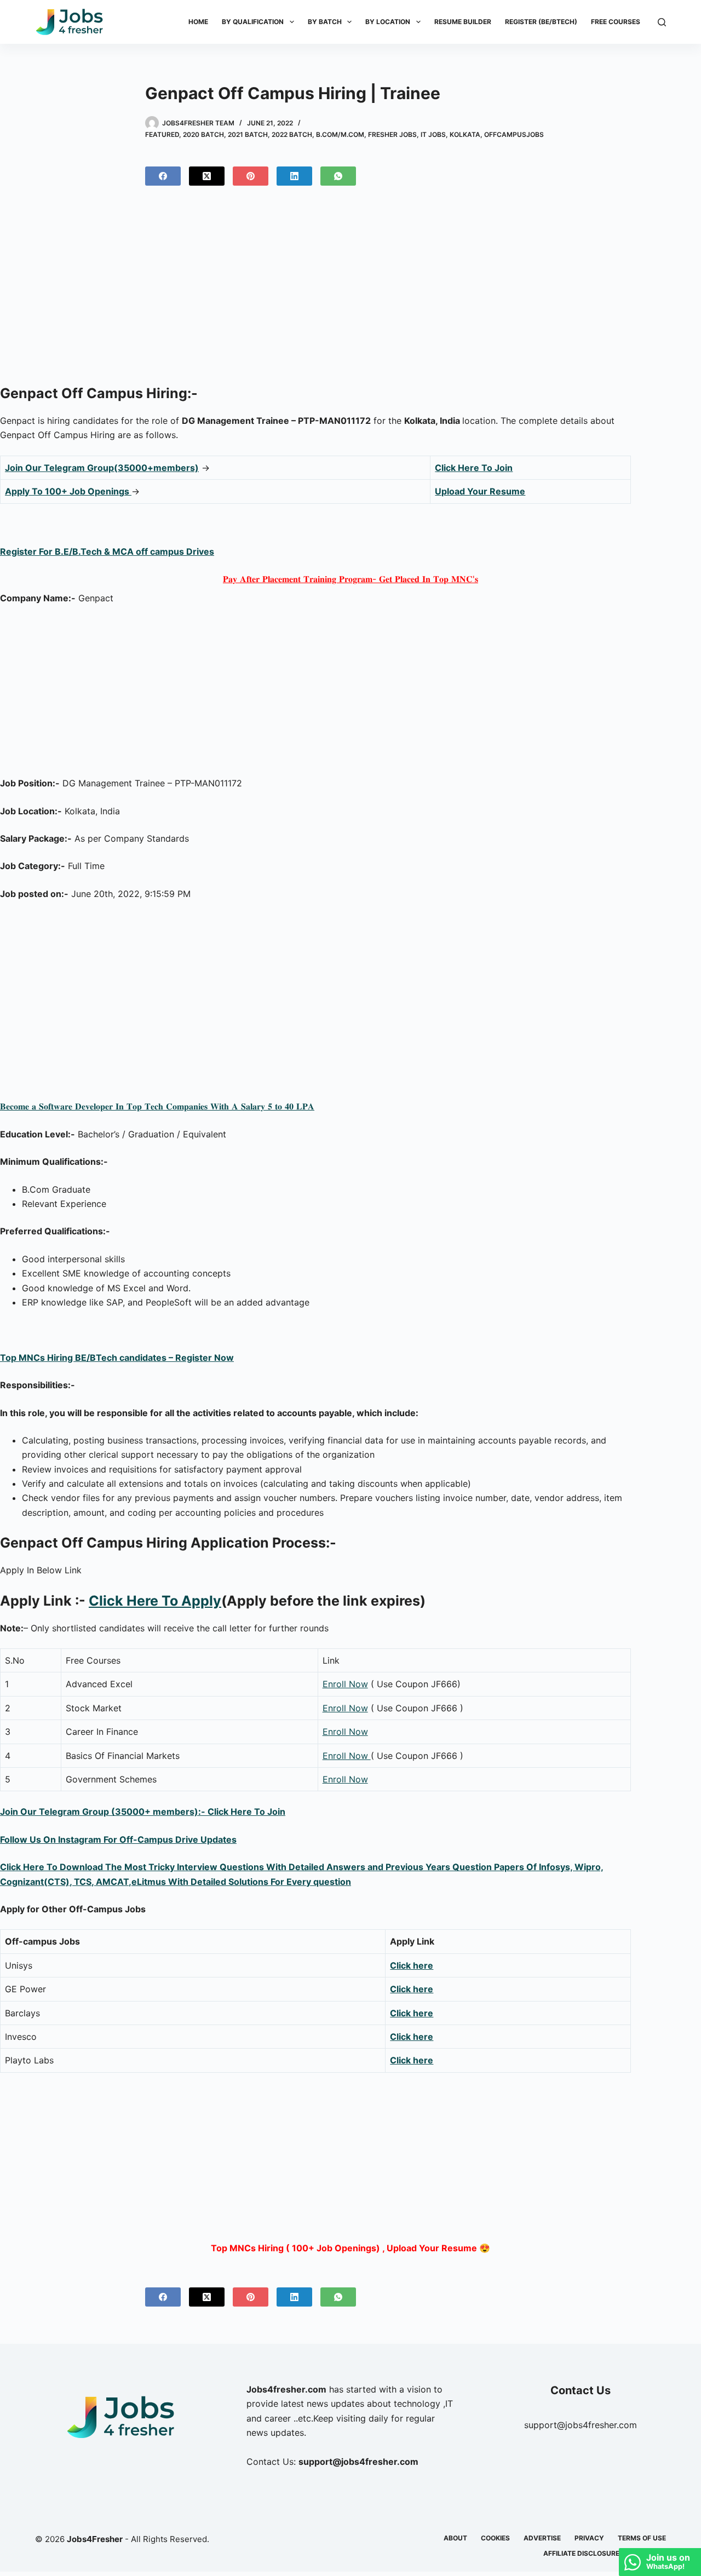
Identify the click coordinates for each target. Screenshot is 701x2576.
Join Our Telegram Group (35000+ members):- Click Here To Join (143, 1812)
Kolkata (465, 134)
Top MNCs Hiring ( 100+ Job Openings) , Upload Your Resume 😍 (350, 2248)
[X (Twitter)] (207, 176)
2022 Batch (292, 134)
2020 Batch (203, 134)
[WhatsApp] (338, 176)
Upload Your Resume (480, 491)
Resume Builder (463, 22)
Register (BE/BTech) (541, 22)
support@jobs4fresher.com (581, 2425)
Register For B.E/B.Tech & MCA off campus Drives (107, 551)
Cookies (495, 2538)
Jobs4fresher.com (286, 2389)
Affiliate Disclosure (581, 2553)
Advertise (542, 2538)
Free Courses (616, 22)
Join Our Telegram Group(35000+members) (102, 468)
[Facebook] (163, 176)
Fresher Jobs (392, 134)
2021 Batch (248, 134)
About (455, 2538)
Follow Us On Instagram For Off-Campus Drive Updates (118, 1839)
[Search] (662, 22)
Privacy (589, 2538)
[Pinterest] (251, 176)
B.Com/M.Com (340, 134)
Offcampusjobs (514, 134)
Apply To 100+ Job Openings (68, 491)
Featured (162, 134)
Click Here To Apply (155, 1601)
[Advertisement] (350, 290)
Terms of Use (642, 2538)
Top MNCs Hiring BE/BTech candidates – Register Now (117, 1358)
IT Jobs (433, 134)
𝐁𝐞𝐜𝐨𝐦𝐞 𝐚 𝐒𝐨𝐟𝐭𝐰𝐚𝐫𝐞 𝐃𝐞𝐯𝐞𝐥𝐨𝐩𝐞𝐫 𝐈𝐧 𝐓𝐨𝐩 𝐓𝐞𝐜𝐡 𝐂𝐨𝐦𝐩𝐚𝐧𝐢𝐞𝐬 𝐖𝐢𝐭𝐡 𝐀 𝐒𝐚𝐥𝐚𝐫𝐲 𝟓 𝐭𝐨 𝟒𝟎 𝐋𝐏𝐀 (157, 1106)
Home (198, 22)
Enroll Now (345, 1684)
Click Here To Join (474, 468)
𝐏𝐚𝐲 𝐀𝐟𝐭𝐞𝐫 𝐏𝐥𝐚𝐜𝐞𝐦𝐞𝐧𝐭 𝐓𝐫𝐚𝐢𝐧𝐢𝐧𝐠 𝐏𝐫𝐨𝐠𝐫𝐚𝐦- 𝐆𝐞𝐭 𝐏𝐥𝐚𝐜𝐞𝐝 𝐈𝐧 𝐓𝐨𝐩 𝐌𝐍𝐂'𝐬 (350, 579)
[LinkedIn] (294, 176)
